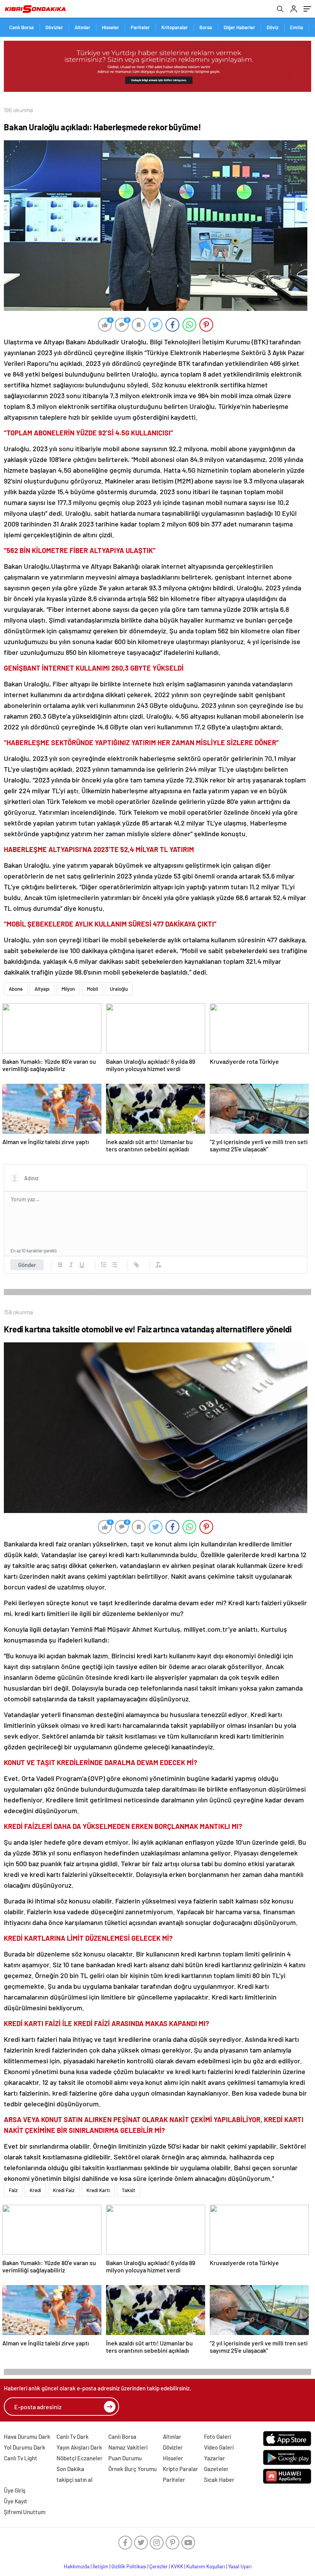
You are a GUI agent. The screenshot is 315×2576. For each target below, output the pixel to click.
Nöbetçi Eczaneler (80, 2458)
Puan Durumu (125, 2458)
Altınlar (82, 27)
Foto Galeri (217, 2436)
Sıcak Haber (219, 2480)
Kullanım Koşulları (206, 2566)
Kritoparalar (175, 27)
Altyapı (42, 989)
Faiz (13, 2190)
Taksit (128, 2190)
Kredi (35, 2190)
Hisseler (110, 27)
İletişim (100, 2566)
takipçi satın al (75, 2480)
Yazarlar (215, 2458)
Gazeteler (216, 2469)
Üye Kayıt (16, 2501)
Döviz (273, 27)
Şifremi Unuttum (25, 2512)
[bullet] (114, 1265)
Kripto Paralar (181, 2469)
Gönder (27, 1265)
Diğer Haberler (239, 27)
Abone (16, 989)
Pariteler (140, 27)
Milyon (68, 989)
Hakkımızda (77, 2566)
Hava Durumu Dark (27, 2436)
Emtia (297, 27)
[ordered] (104, 1265)
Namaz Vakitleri (128, 2447)
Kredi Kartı (98, 2190)
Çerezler (159, 2566)
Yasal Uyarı (240, 2566)
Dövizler (54, 27)
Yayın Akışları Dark (79, 2447)
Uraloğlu (119, 989)
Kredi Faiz (64, 2190)
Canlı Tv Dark (73, 2436)
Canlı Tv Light (21, 2458)
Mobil (92, 989)
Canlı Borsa (22, 27)
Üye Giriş (15, 2490)
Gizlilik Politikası (129, 2566)
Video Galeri (219, 2447)
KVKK (177, 2566)
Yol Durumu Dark (25, 2447)
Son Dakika (70, 2469)
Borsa (206, 27)
